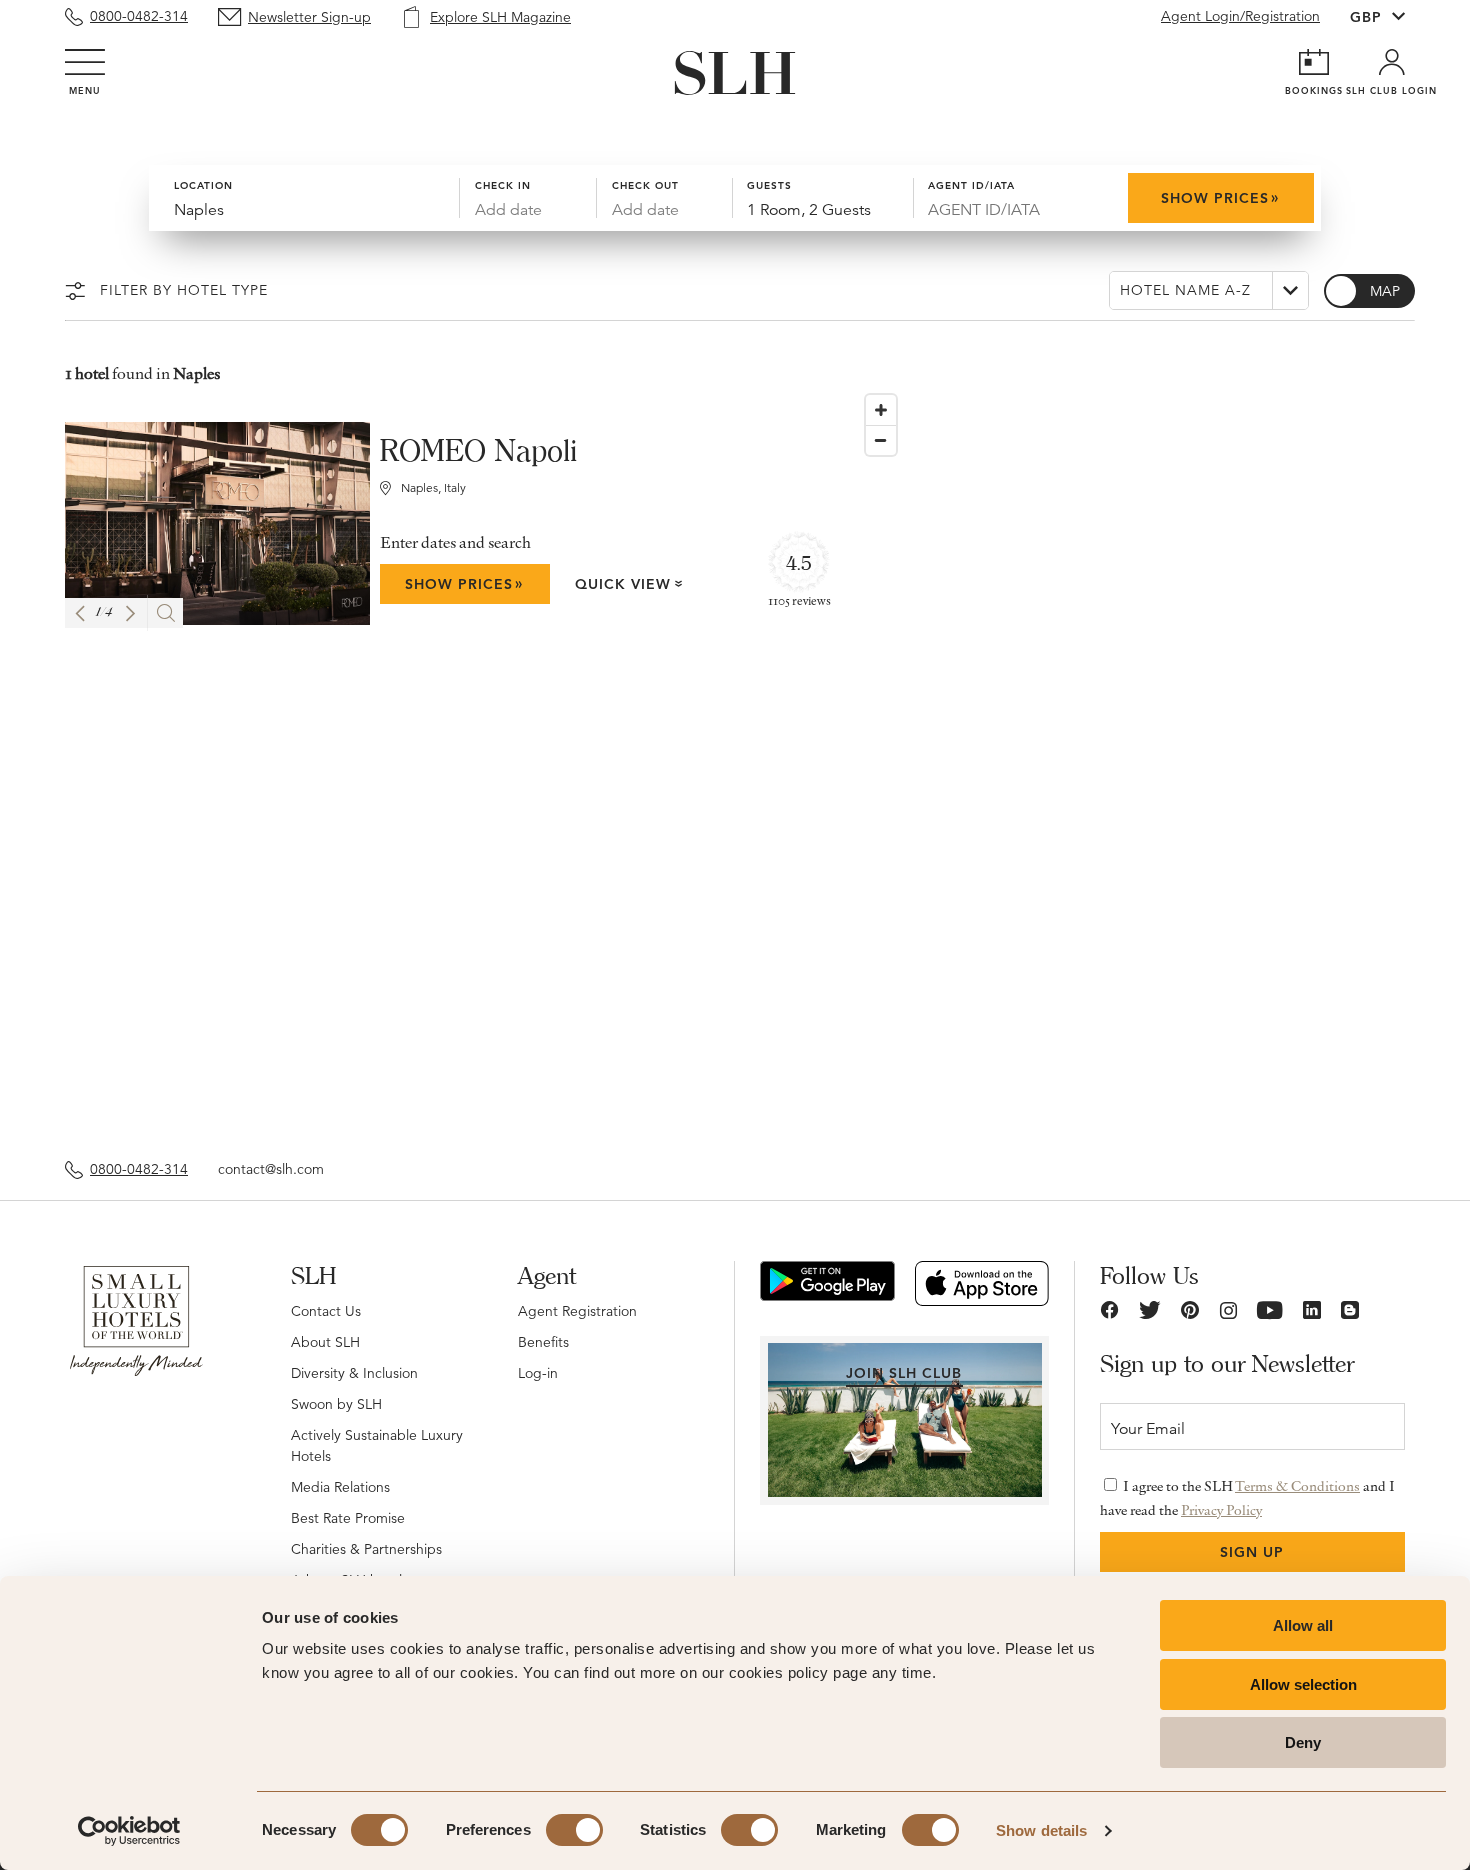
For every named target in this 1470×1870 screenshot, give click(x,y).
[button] (80, 613)
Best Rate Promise (348, 1518)
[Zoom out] (881, 440)
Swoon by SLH (336, 1404)
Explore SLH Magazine (500, 17)
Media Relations (340, 1487)
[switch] (574, 1830)
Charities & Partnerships (366, 1549)
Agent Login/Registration (1240, 16)
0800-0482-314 (139, 16)
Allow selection (1303, 1684)
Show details (1041, 1830)
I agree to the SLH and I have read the (1247, 1498)
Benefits (543, 1342)
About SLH (325, 1342)
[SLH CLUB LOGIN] (1392, 62)
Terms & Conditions (1297, 1486)
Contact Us (326, 1311)
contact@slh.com (271, 1169)
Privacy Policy (1221, 1510)
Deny (1303, 1742)
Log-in (538, 1373)
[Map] (1130, 762)
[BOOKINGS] (1314, 62)
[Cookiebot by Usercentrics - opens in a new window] (129, 1831)
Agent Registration (577, 1311)
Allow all (1303, 1625)
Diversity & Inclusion (354, 1373)
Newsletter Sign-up (309, 17)
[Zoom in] (881, 410)
